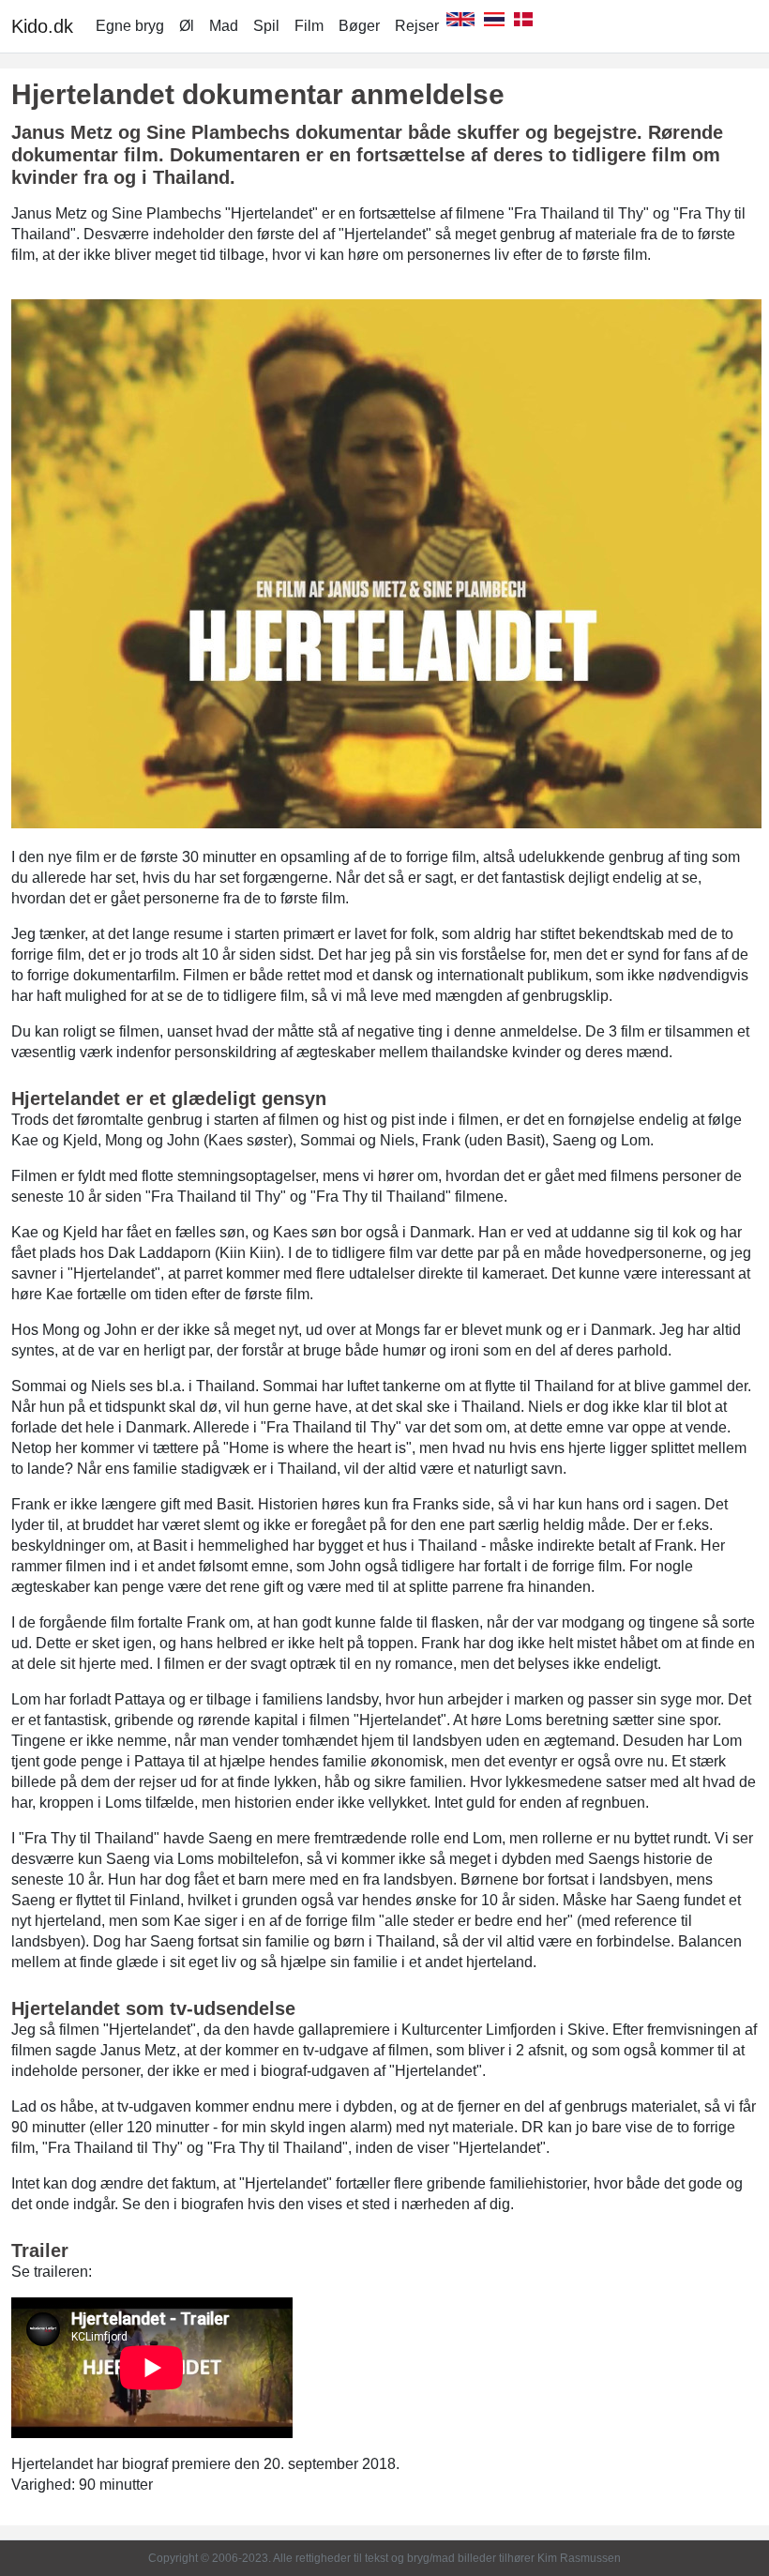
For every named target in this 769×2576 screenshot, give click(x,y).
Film (309, 26)
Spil (266, 26)
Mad (224, 26)
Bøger (359, 26)
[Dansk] (523, 26)
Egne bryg (130, 26)
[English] (460, 26)
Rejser (417, 26)
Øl (187, 26)
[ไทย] (494, 26)
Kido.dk (42, 26)
